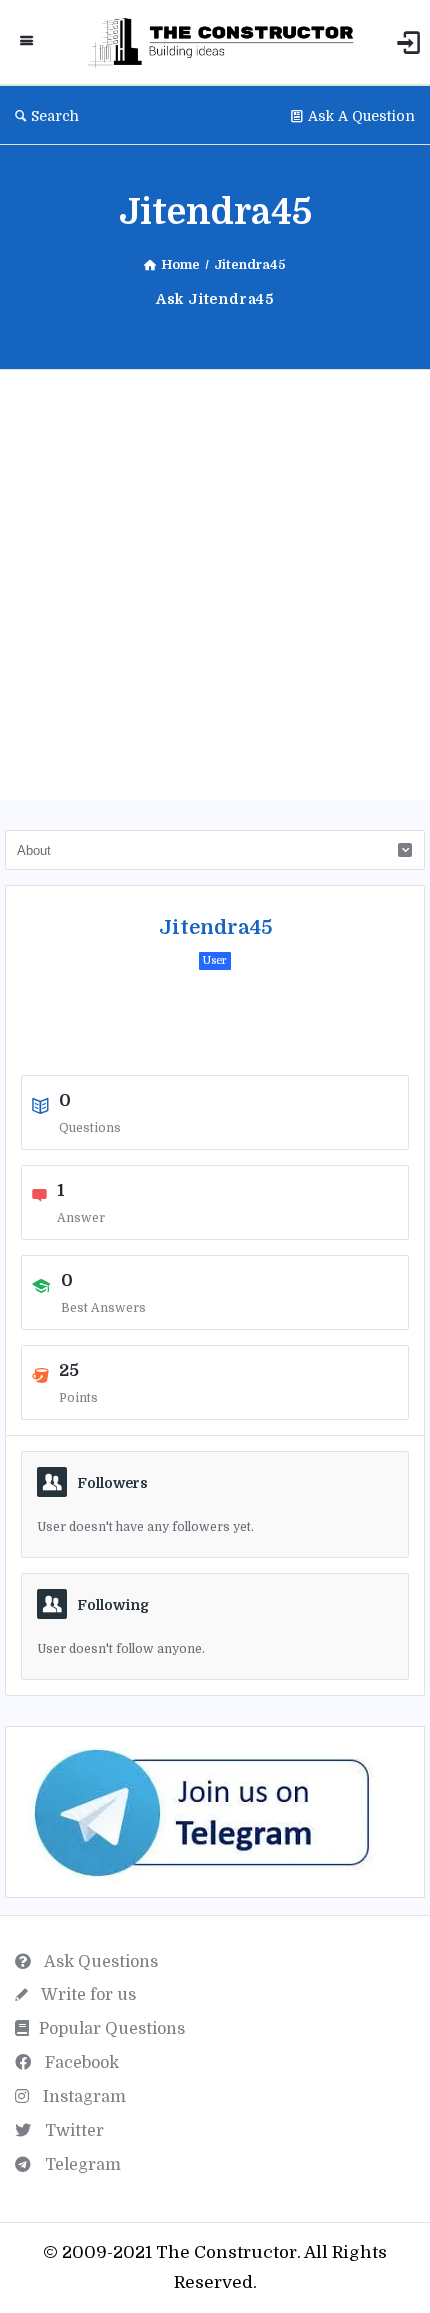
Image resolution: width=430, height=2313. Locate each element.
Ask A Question (361, 116)
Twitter (72, 2131)
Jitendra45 (215, 927)
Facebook (80, 2063)
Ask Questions (99, 1962)
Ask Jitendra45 (215, 299)
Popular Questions (112, 2029)
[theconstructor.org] (225, 42)
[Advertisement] (215, 585)
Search (55, 116)
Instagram (82, 2097)
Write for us (87, 1995)
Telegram (81, 2165)
